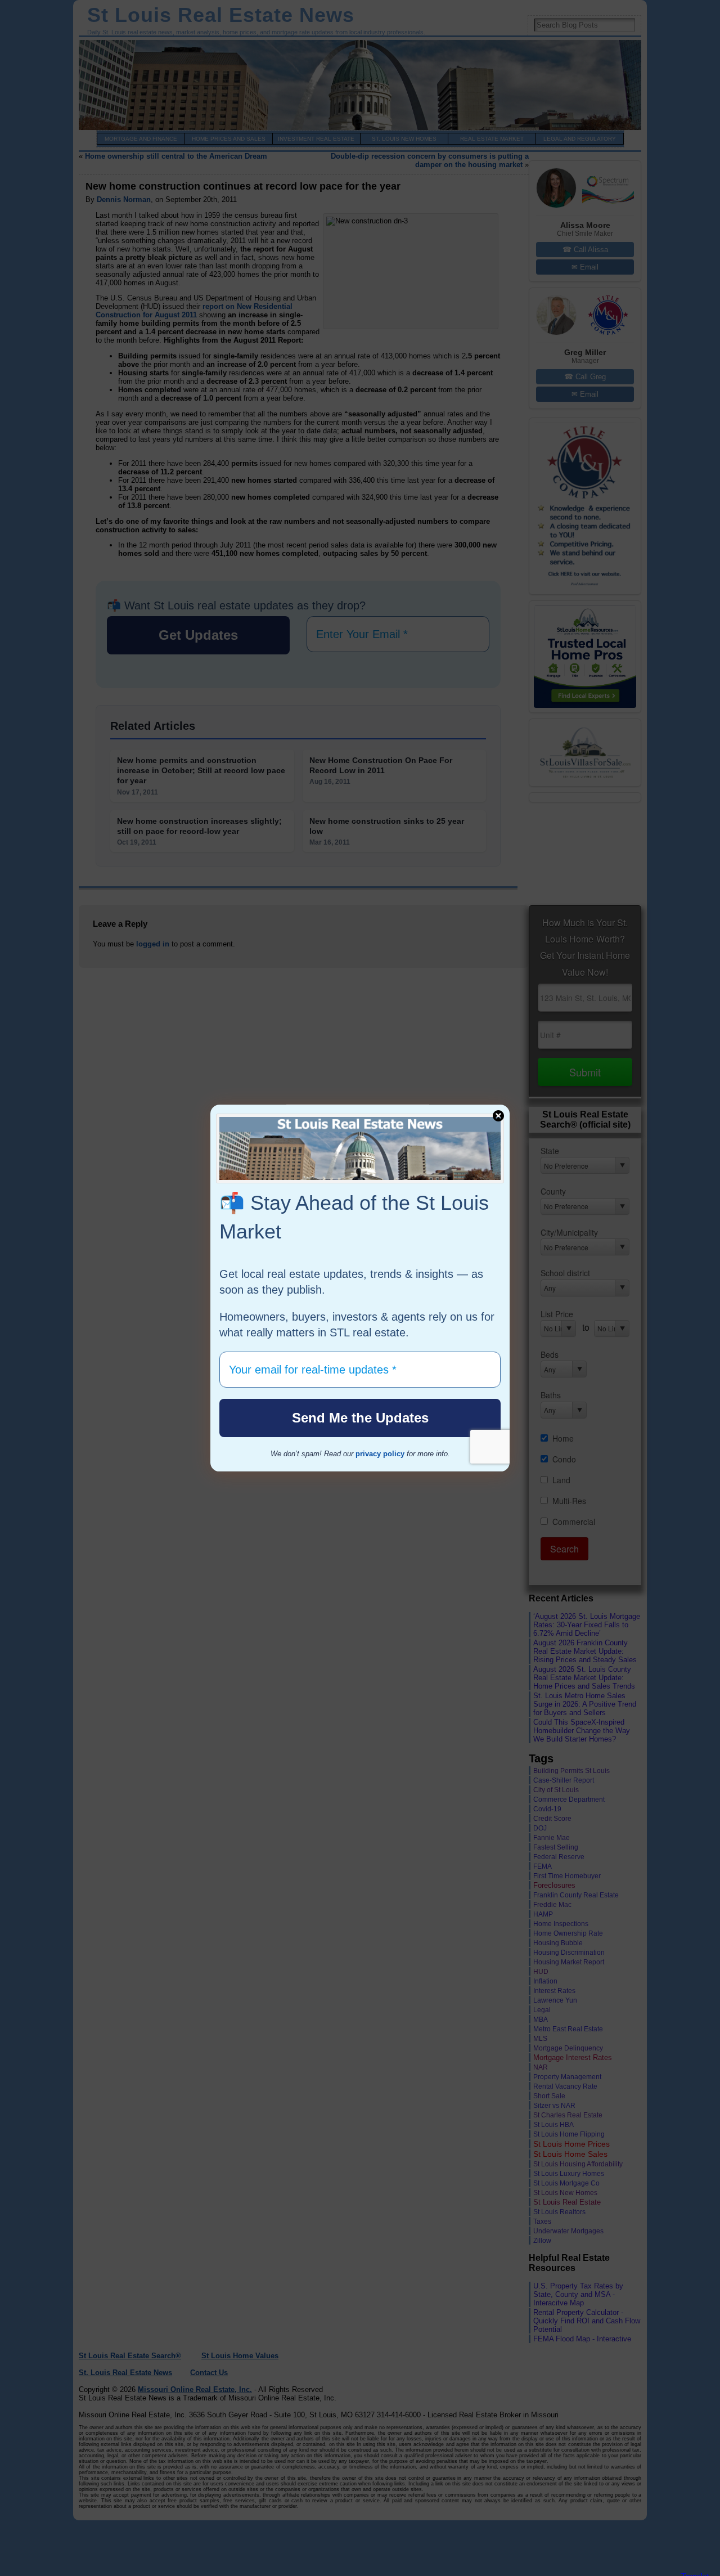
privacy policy (380, 1454)
